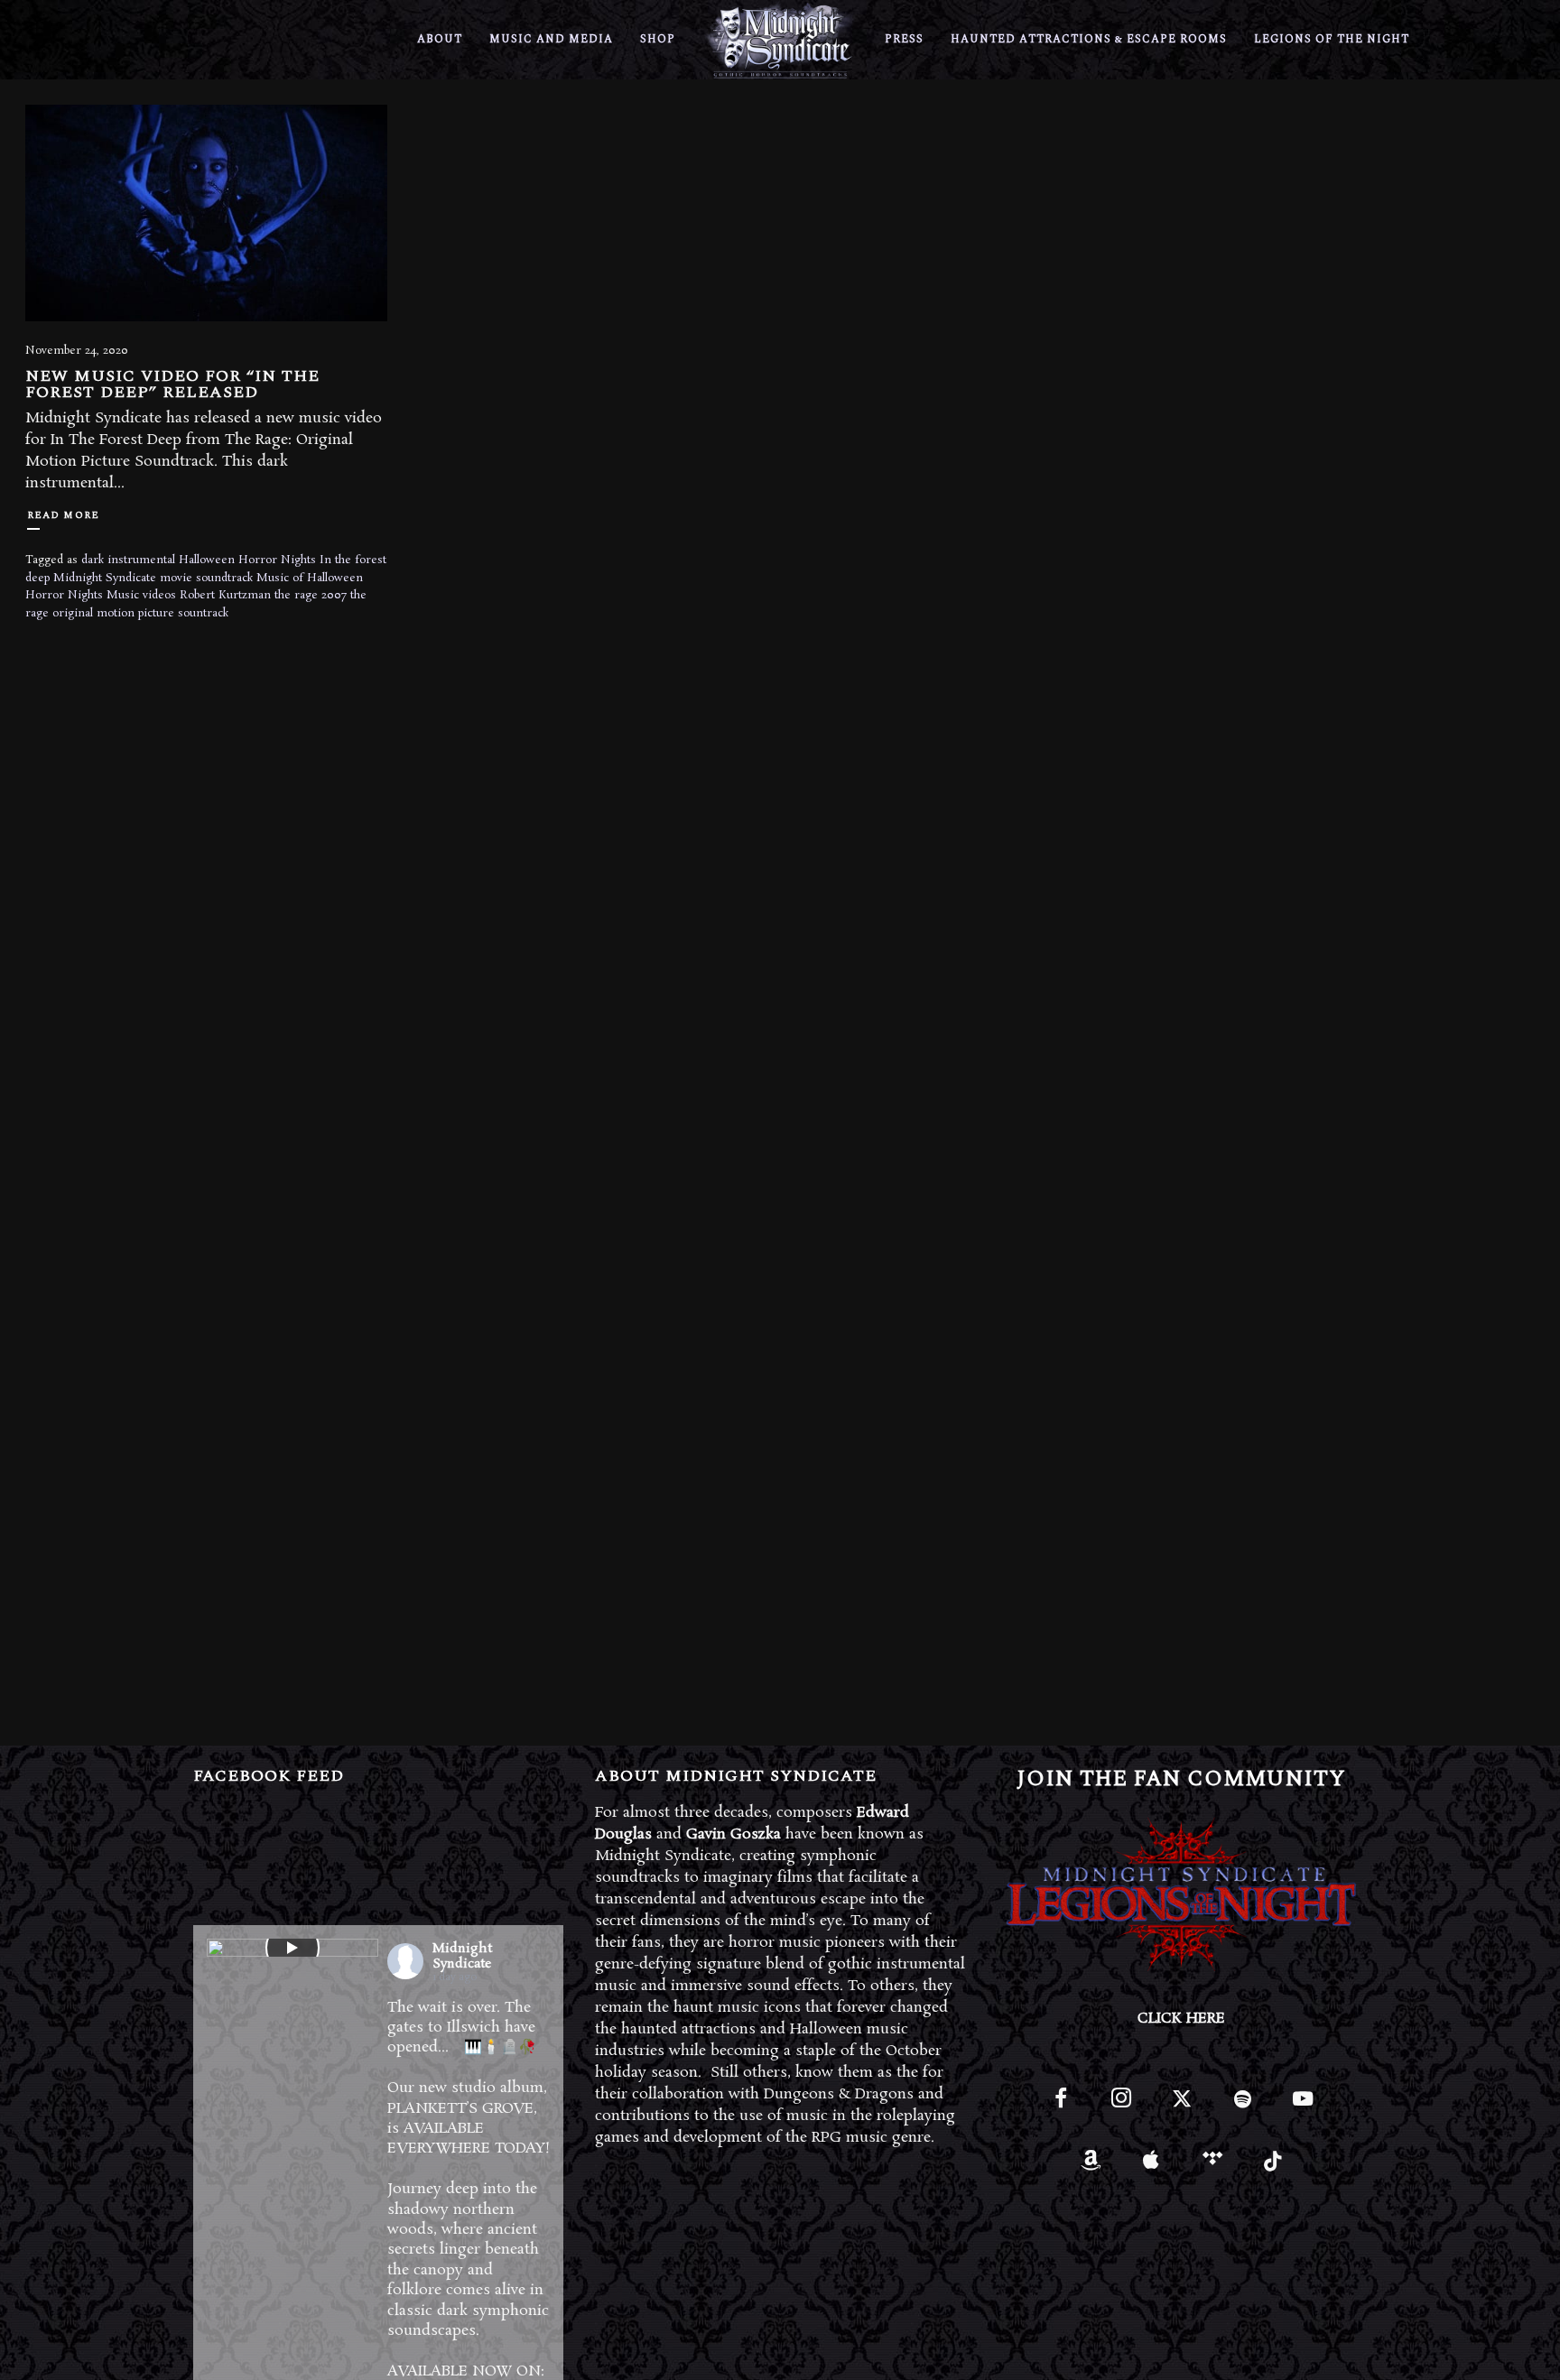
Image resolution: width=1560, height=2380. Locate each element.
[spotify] (1243, 2106)
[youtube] (1303, 2109)
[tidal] (1212, 2167)
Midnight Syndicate (105, 578)
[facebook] (1060, 2106)
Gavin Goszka (734, 1834)
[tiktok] (1272, 2167)
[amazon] (1091, 2167)
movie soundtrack (206, 578)
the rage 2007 (311, 595)
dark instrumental (128, 560)
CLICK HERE (1181, 2019)
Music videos (141, 595)
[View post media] (292, 1948)
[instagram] (1121, 2106)
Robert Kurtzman (225, 595)
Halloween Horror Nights (247, 560)
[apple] (1151, 2167)
